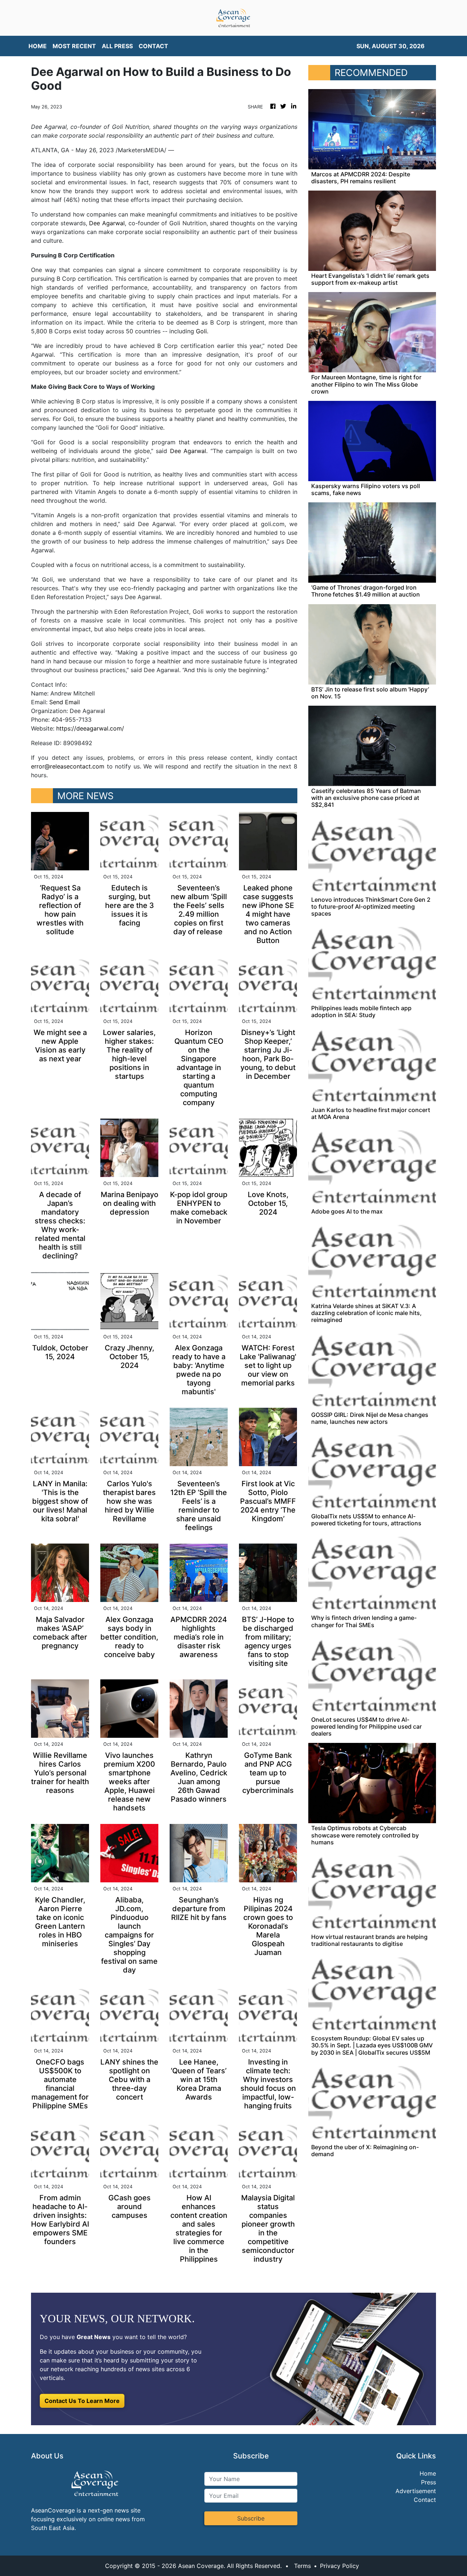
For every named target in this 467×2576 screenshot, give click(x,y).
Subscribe (251, 2518)
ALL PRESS (117, 46)
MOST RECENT (74, 46)
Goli (201, 331)
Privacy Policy (339, 2566)
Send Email (65, 702)
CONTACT (153, 46)
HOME (38, 46)
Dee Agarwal (107, 223)
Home (428, 2473)
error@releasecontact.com (68, 766)
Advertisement (416, 2491)
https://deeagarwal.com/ (90, 728)
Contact (425, 2500)
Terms (302, 2566)
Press (429, 2482)
